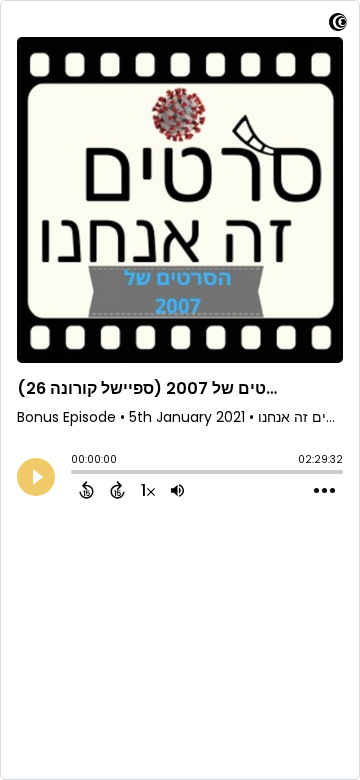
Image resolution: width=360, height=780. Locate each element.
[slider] (76, 474)
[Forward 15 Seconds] (117, 490)
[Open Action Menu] (324, 491)
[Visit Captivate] (338, 25)
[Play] (36, 477)
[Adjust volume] (177, 490)
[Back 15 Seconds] (86, 490)
